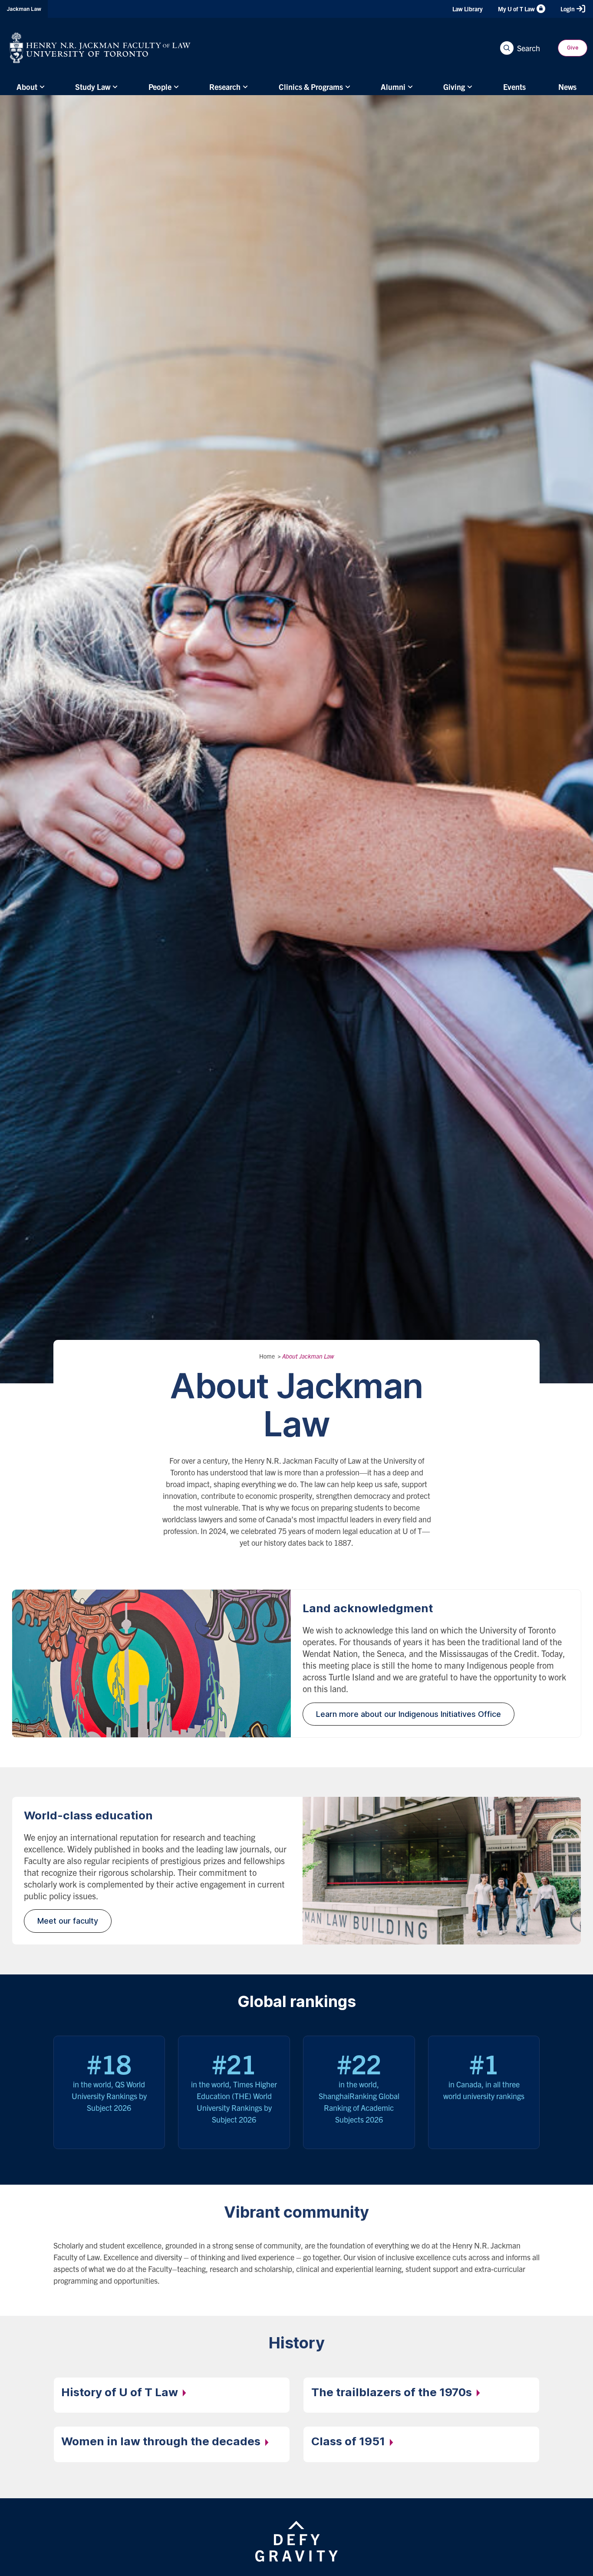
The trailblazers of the (393, 2392)
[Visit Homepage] (100, 48)
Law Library (468, 9)
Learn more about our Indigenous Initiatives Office (409, 1714)
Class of (349, 2441)
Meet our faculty (68, 1921)
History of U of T (121, 2392)
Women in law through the (162, 2441)
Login (568, 9)
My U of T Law (516, 9)
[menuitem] (29, 87)
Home (267, 1356)
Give (573, 48)
